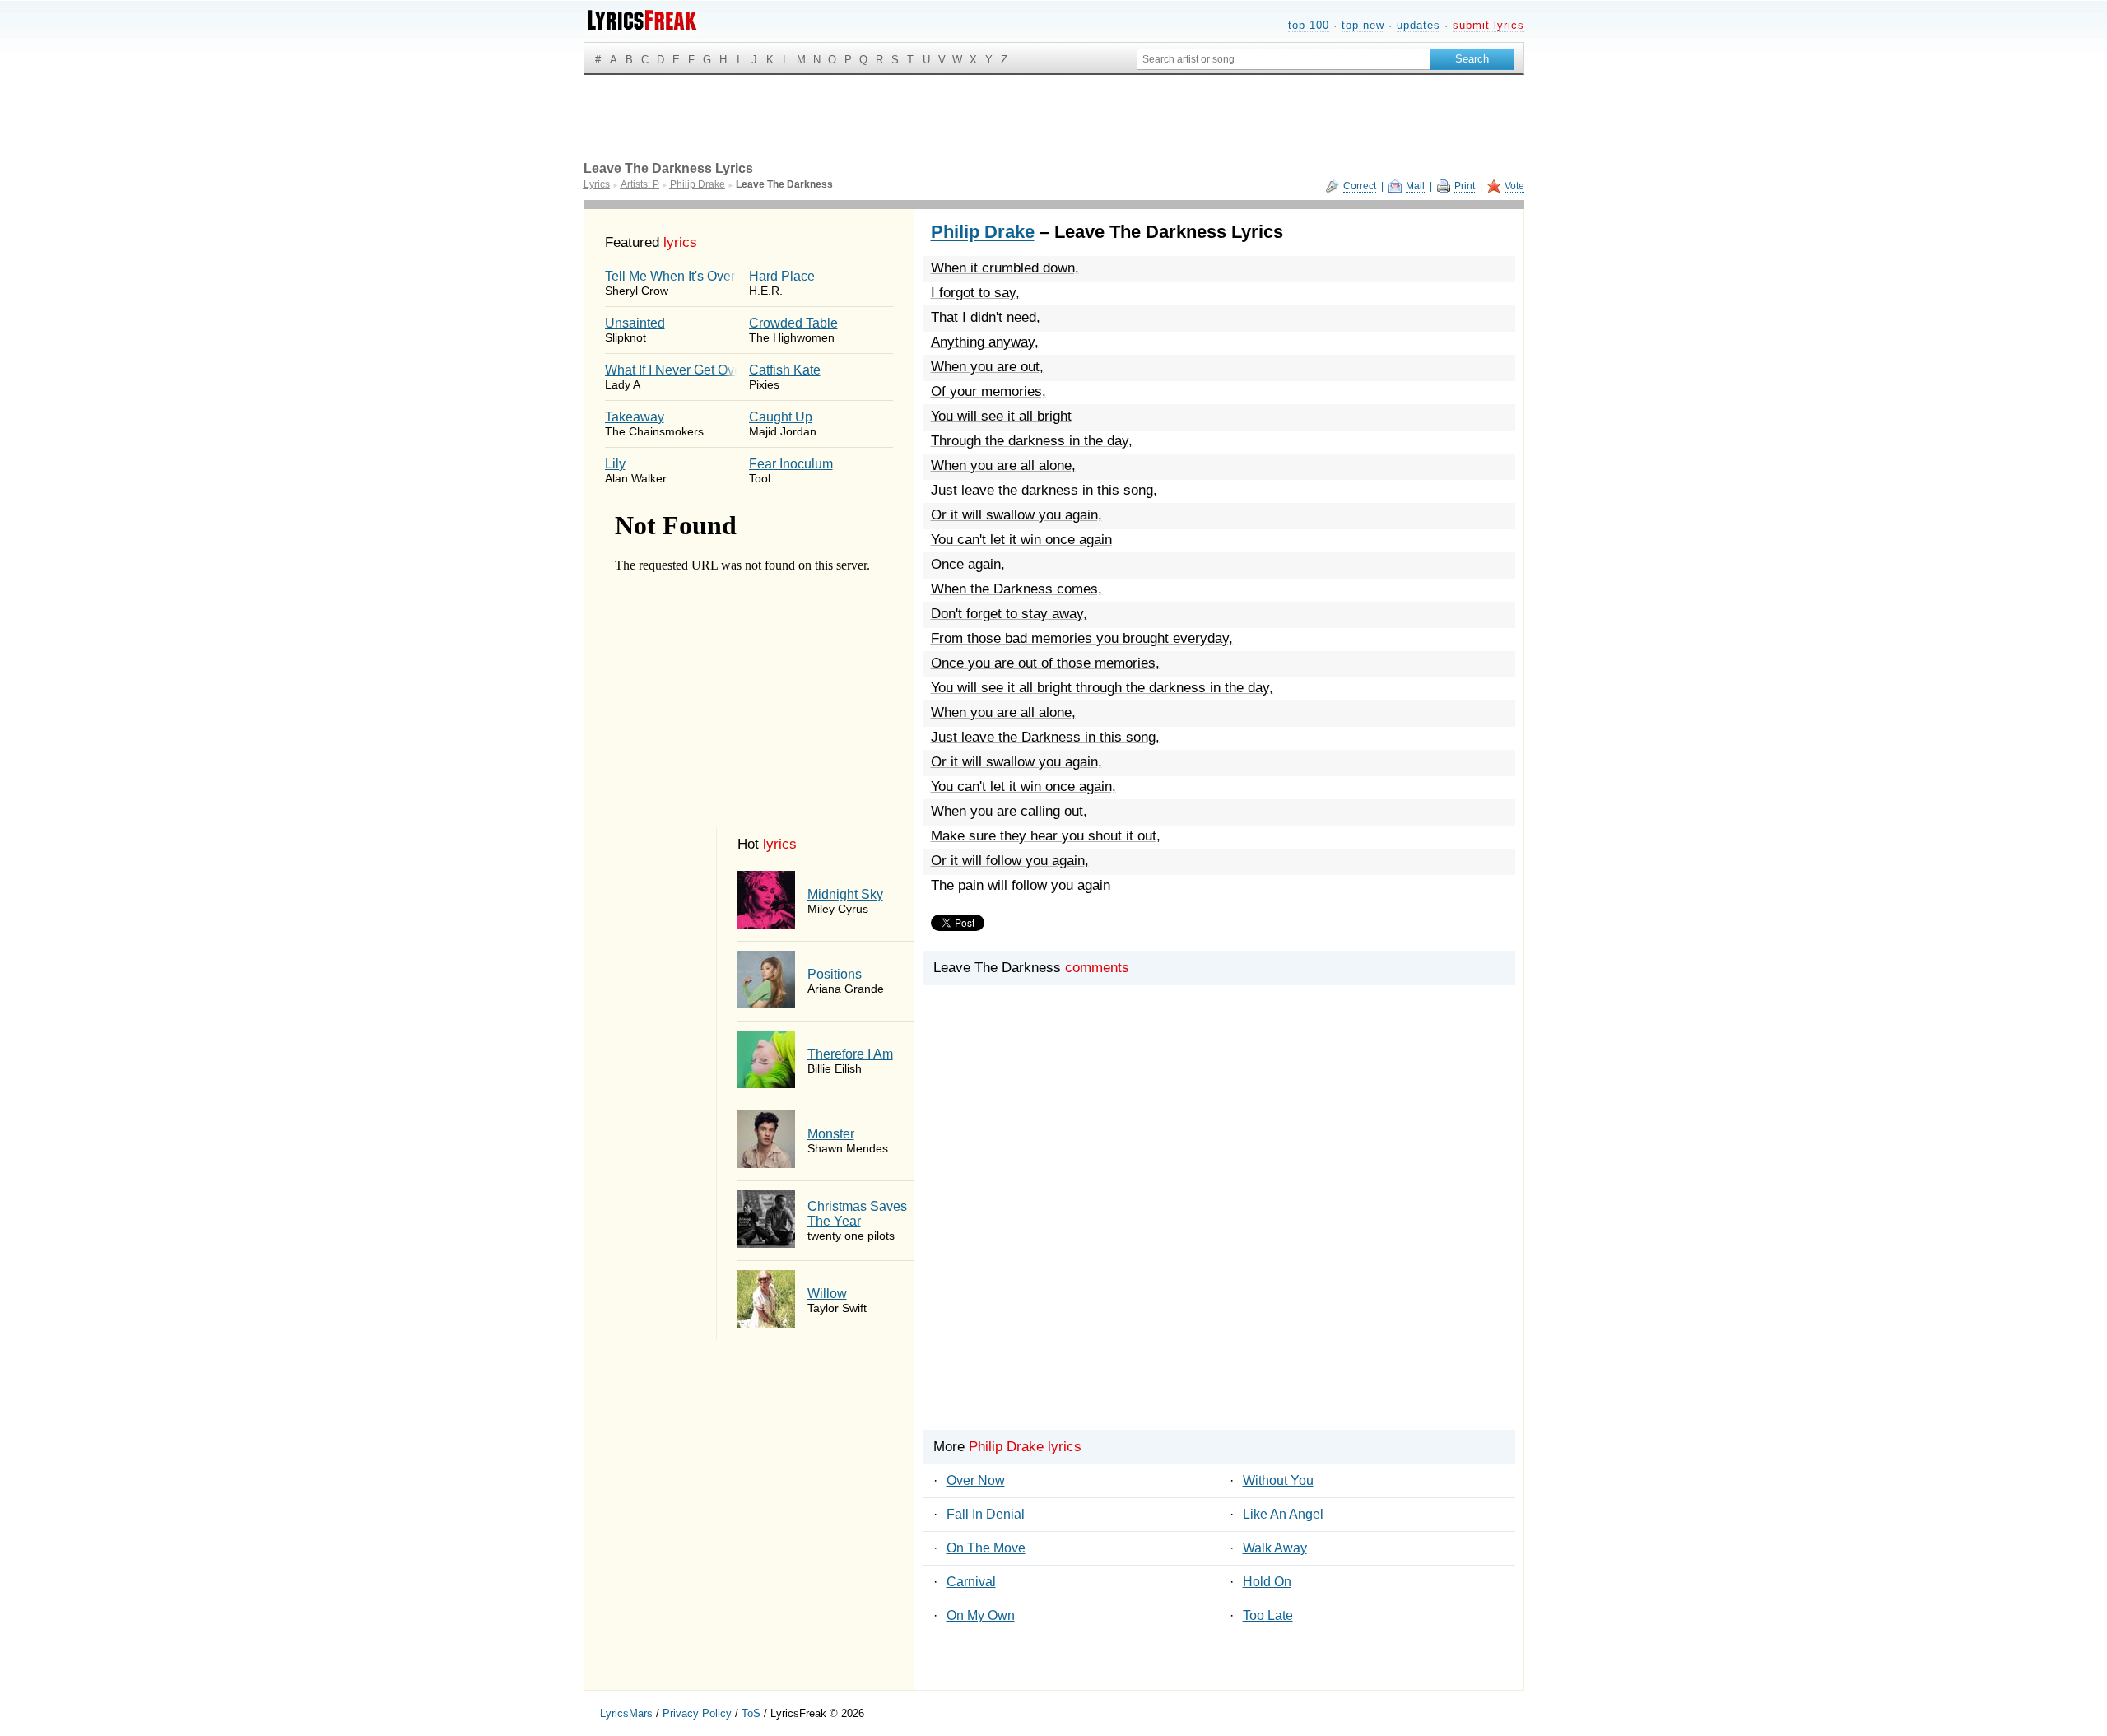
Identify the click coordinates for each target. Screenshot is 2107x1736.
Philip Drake (983, 232)
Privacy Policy (697, 1713)
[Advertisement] (1219, 1236)
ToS (751, 1713)
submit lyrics (1488, 25)
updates (1419, 25)
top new (1363, 25)
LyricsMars (626, 1713)
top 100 (1309, 25)
